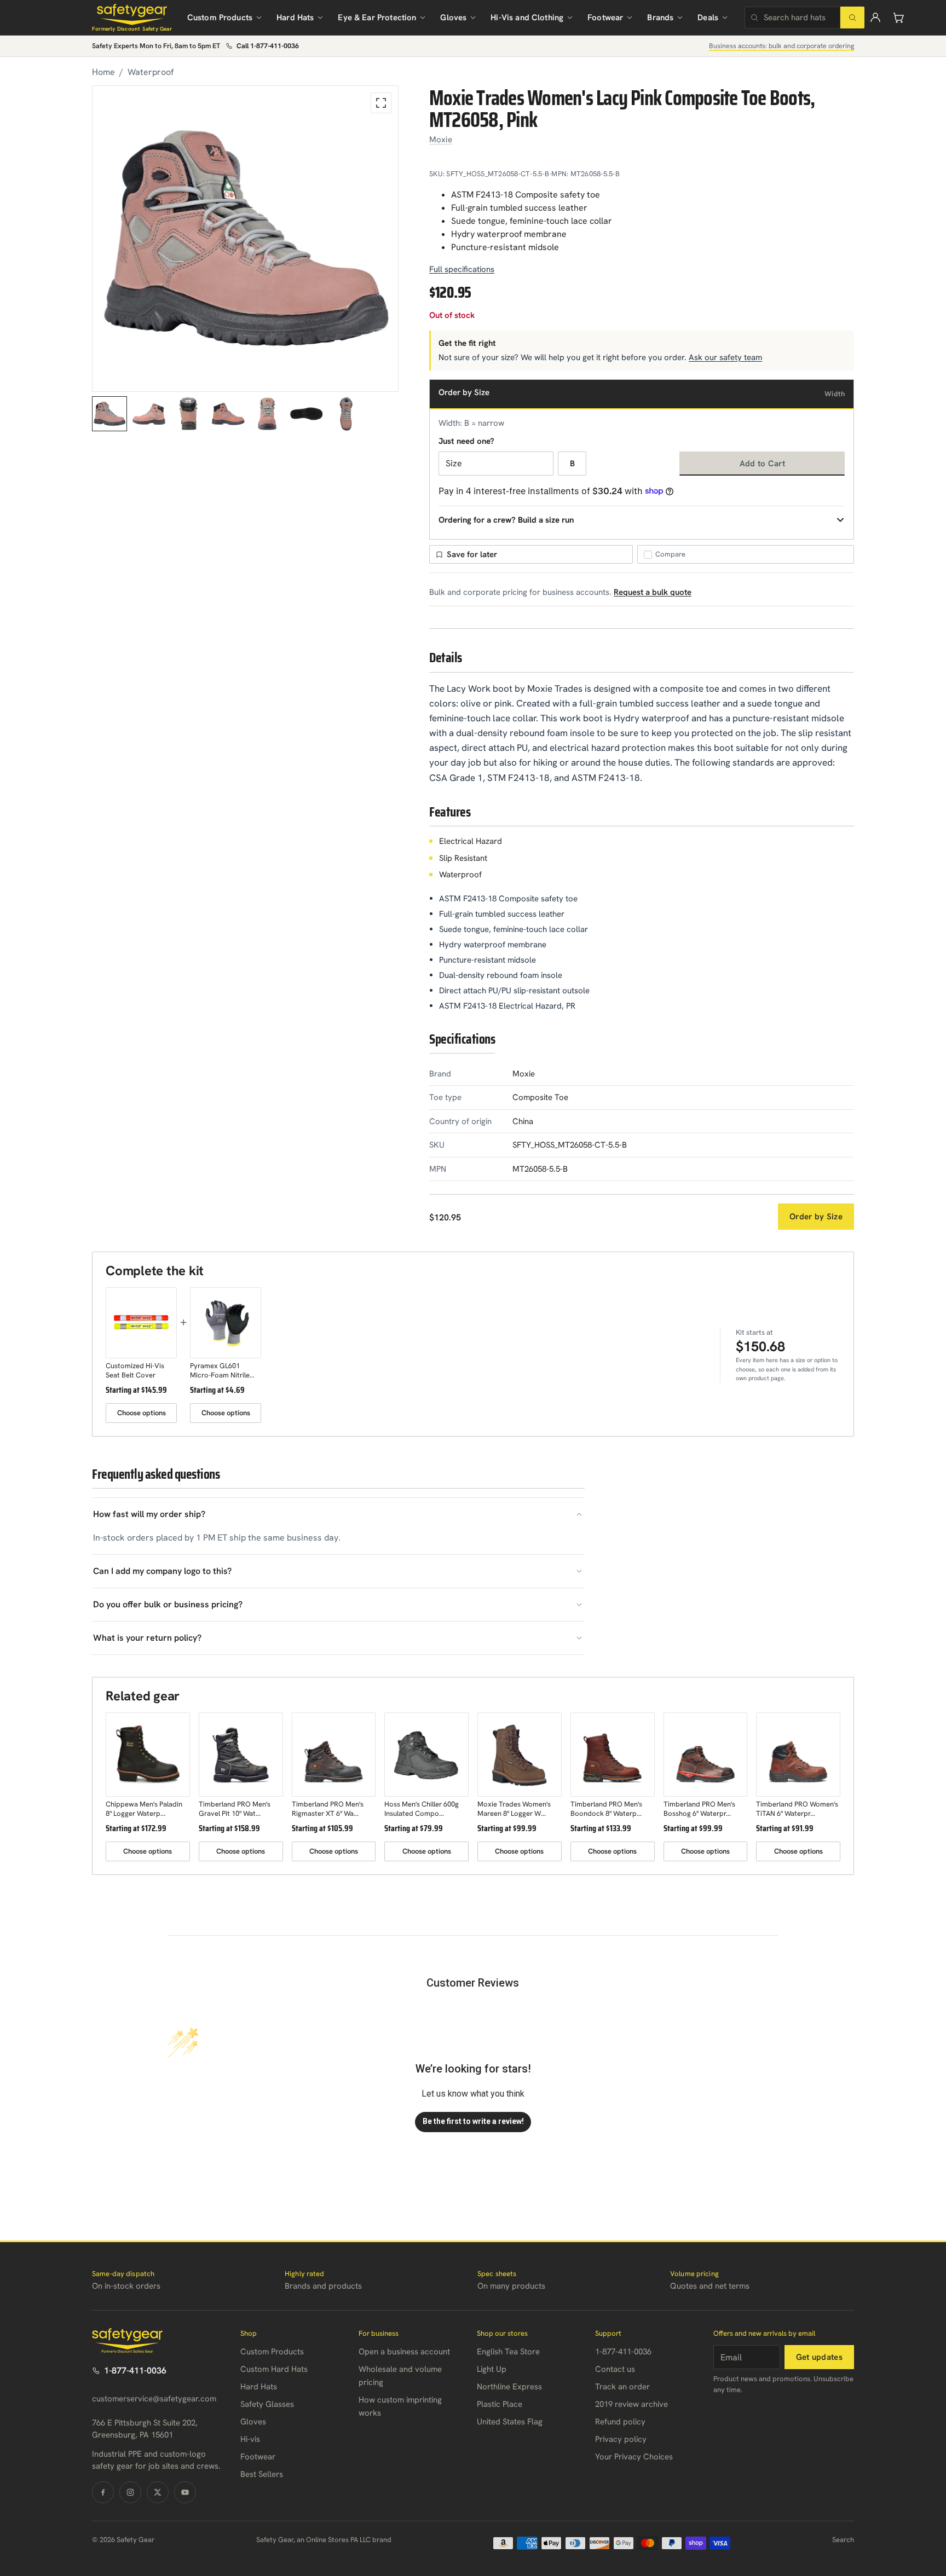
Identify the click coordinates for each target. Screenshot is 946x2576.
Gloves (453, 18)
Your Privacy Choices (634, 2457)
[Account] (875, 18)
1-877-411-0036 (135, 2371)
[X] (158, 2492)
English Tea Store (508, 2352)
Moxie (441, 140)
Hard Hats (295, 18)
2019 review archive (631, 2404)
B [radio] (572, 464)
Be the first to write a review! (473, 2121)
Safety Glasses (267, 2404)
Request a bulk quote (653, 592)
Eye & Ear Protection (377, 18)
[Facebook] (103, 2492)
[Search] (852, 18)
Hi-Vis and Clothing (527, 18)
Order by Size (816, 1217)
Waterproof (151, 72)
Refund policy (620, 2422)
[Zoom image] (381, 103)
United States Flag (510, 2422)
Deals (708, 18)
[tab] (109, 414)
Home (103, 72)
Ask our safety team (725, 357)
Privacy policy (621, 2439)
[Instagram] (130, 2492)
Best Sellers (262, 2474)
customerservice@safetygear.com (154, 2399)
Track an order (622, 2387)
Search (843, 2540)
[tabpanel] (245, 239)
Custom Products (220, 18)
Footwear (605, 18)
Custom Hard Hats (274, 2369)
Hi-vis (250, 2439)
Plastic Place (500, 2404)
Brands (660, 18)
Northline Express (509, 2387)
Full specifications (462, 269)
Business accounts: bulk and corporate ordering (781, 46)
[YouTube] (185, 2492)
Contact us (615, 2369)
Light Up (492, 2369)
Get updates (819, 2357)
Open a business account (404, 2352)
